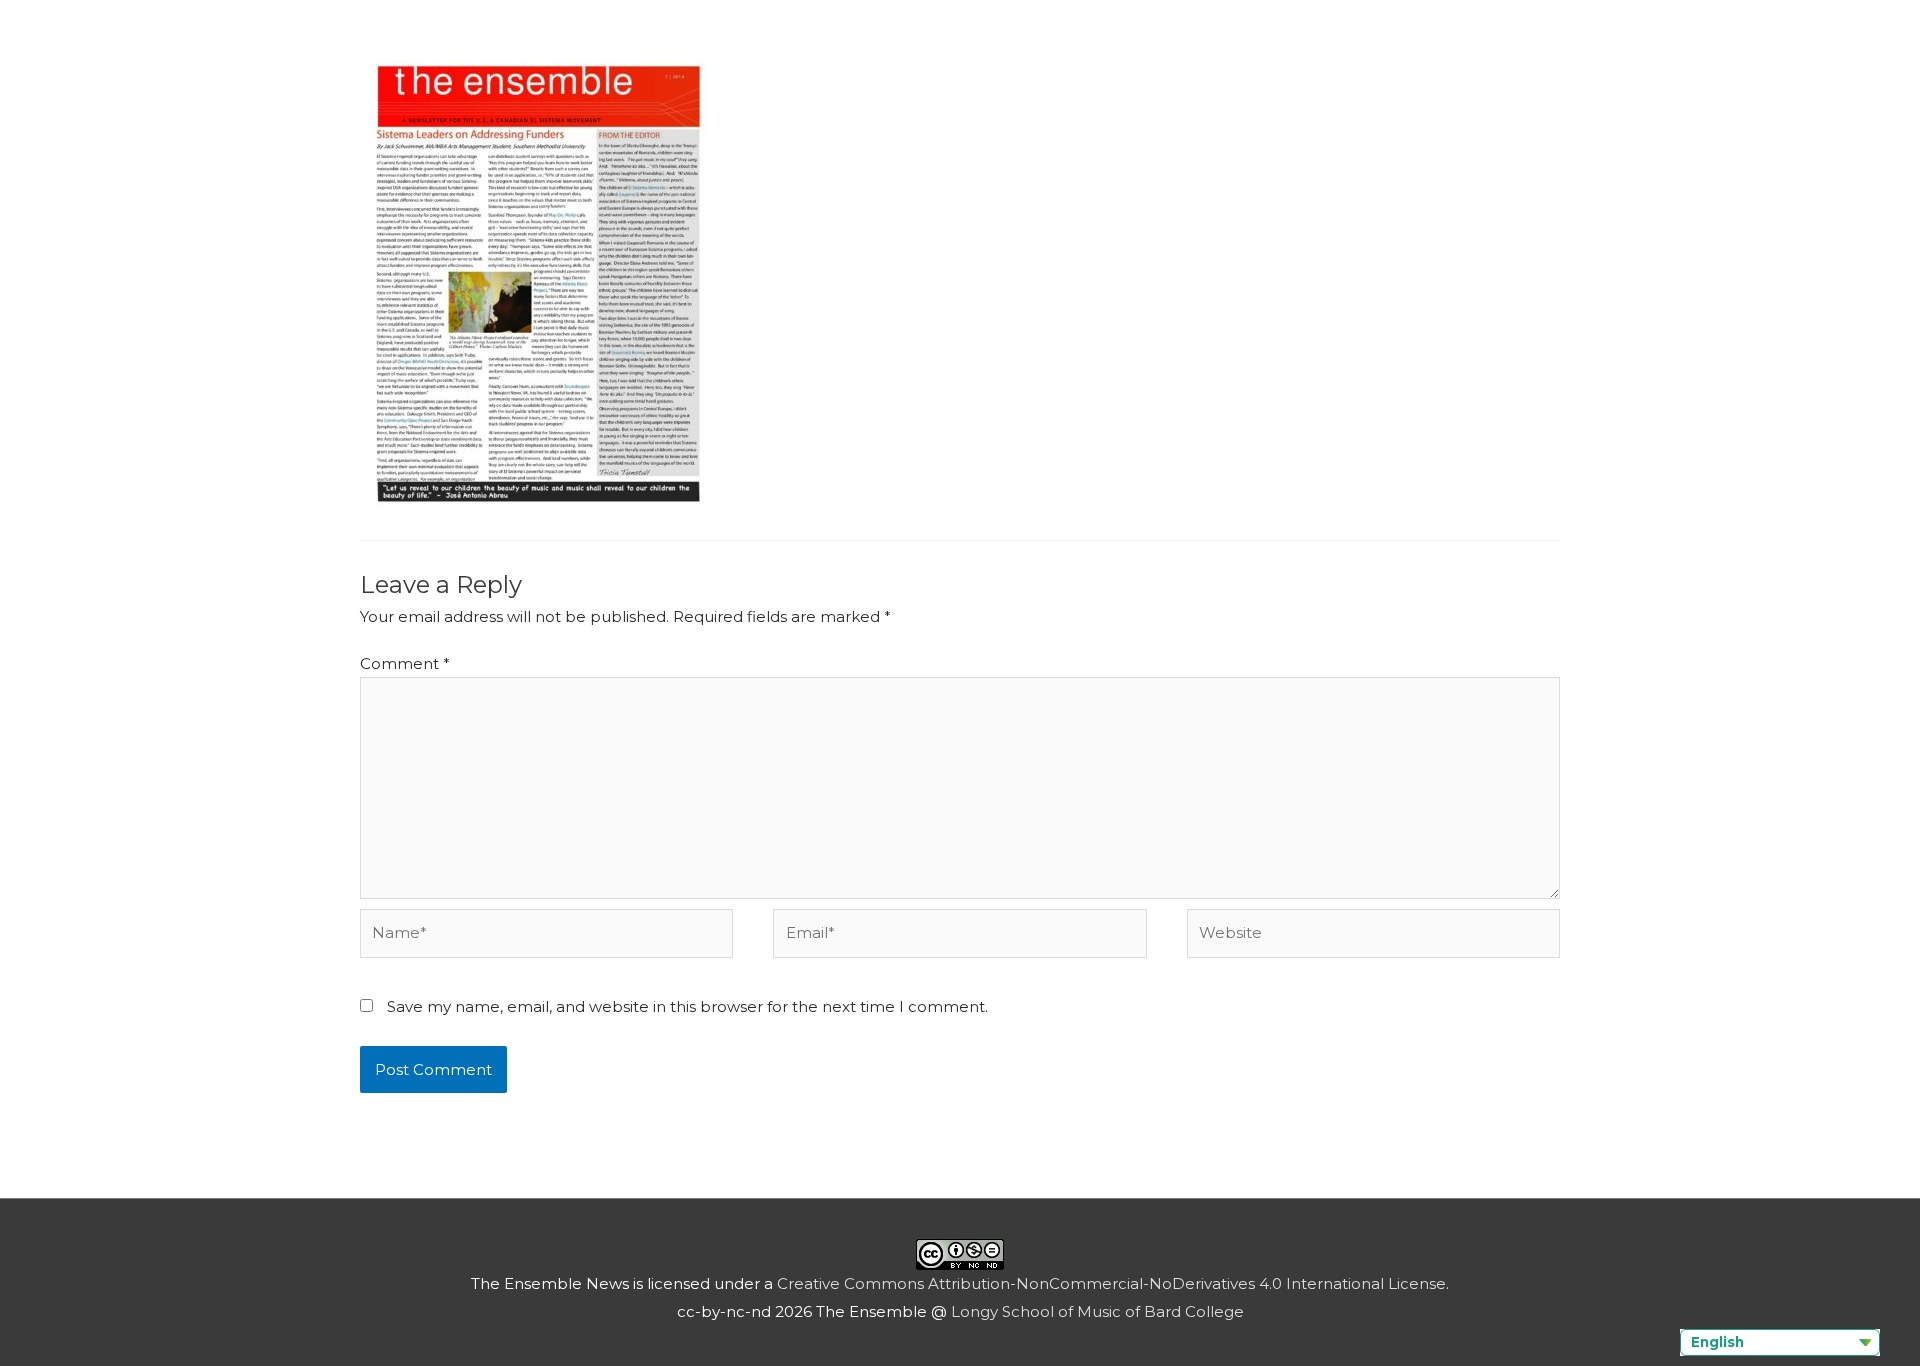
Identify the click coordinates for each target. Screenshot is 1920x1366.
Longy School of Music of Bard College (1097, 1311)
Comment (405, 663)
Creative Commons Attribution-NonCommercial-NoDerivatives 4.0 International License (1111, 1283)
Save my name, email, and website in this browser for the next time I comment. (687, 1006)
